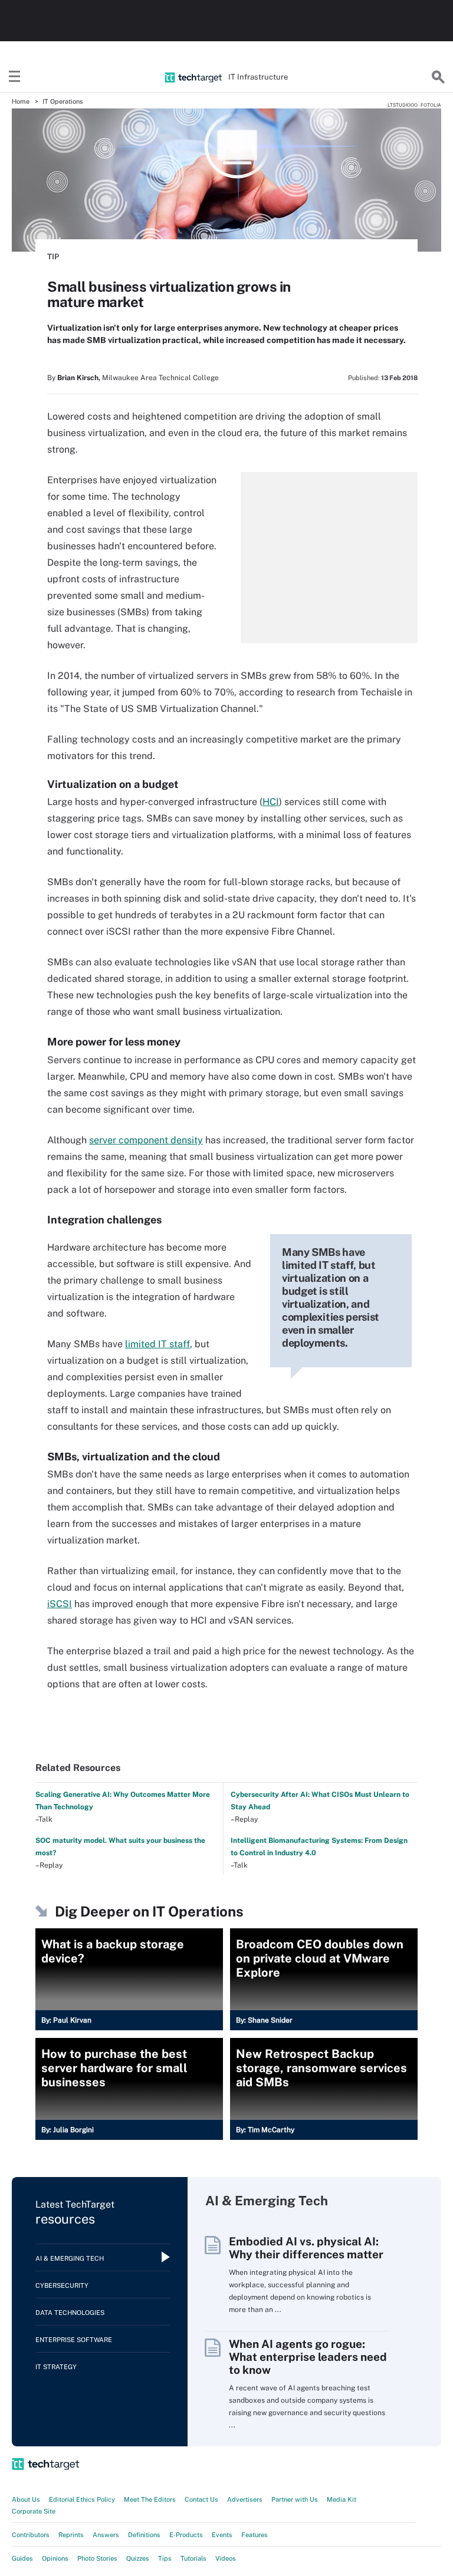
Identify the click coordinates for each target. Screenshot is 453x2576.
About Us (26, 2499)
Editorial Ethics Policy (82, 2499)
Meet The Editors (150, 2499)
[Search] (438, 77)
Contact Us (201, 2499)
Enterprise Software (74, 2340)
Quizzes (138, 2558)
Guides (22, 2558)
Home (21, 101)
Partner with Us (295, 2499)
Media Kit (342, 2499)
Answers (106, 2535)
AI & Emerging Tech (70, 2258)
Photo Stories (97, 2558)
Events (222, 2535)
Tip (53, 257)
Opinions (55, 2558)
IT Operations (63, 101)
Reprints (71, 2535)
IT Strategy (56, 2367)
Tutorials (193, 2558)
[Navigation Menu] (15, 77)
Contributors (31, 2535)
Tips (165, 2558)
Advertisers (245, 2499)
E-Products (186, 2535)
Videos (226, 2558)
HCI (271, 802)
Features (255, 2535)
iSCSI (60, 1604)
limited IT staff (157, 1344)
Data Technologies (70, 2313)
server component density (146, 1140)
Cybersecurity (62, 2285)
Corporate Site (34, 2511)
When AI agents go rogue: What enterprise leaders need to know (308, 2357)
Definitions (144, 2535)
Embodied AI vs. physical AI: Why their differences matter (306, 2248)
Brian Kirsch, (79, 378)
